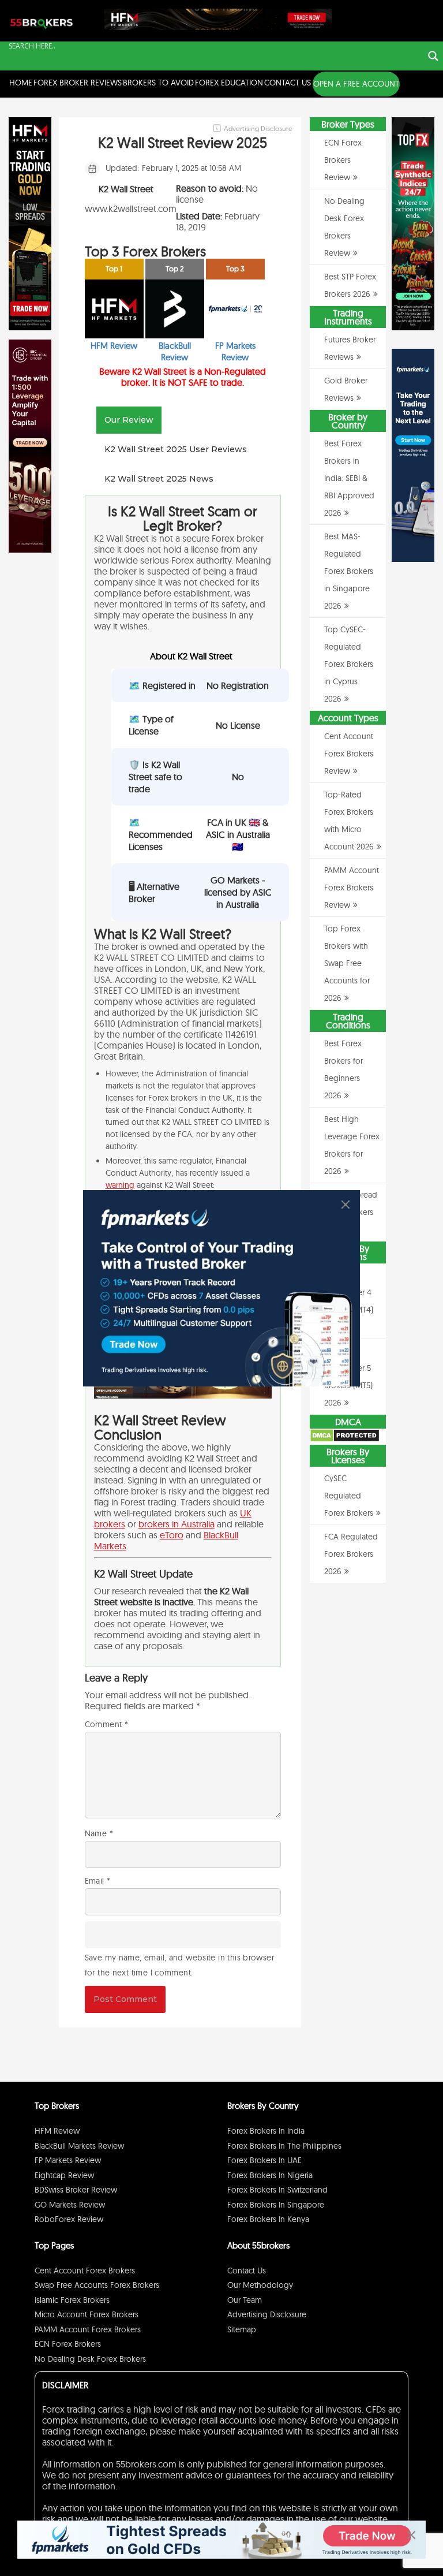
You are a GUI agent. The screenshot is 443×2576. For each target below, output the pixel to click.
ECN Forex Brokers (68, 2344)
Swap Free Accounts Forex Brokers (97, 2285)
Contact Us (288, 83)
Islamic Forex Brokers (72, 2300)
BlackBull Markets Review (79, 2146)
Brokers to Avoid (158, 83)
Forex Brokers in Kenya (268, 2219)
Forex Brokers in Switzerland (277, 2190)
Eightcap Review (64, 2175)
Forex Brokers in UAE (264, 2160)
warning (120, 1185)
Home (21, 83)
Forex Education (229, 83)
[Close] (346, 1205)
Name (99, 1833)
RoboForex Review (69, 2219)
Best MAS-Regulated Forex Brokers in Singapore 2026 (349, 571)
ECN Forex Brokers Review (343, 160)
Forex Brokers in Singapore (276, 2205)
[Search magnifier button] (433, 56)
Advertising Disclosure (267, 2314)
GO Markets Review (70, 2205)
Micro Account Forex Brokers (87, 2314)
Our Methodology (260, 2285)
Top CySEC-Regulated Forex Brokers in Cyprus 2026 (349, 664)
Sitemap (242, 2329)
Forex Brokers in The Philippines (284, 2146)
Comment (106, 1724)
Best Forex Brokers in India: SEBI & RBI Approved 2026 (349, 478)
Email (98, 1881)
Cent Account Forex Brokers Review (349, 754)
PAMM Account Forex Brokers (88, 2329)
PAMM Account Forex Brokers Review (352, 888)
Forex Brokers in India (266, 2131)
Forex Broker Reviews (78, 83)
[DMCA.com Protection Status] (345, 1440)
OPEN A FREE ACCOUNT (356, 84)
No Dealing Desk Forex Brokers (90, 2359)
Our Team (245, 2300)
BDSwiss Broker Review (76, 2190)
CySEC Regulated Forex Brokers (349, 1496)
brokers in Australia (177, 1524)
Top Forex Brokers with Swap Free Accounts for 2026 (347, 963)
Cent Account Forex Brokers (85, 2271)
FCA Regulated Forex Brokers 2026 (351, 1554)
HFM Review (57, 2131)
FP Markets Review (68, 2160)
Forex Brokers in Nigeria (270, 2175)
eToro (172, 1535)
